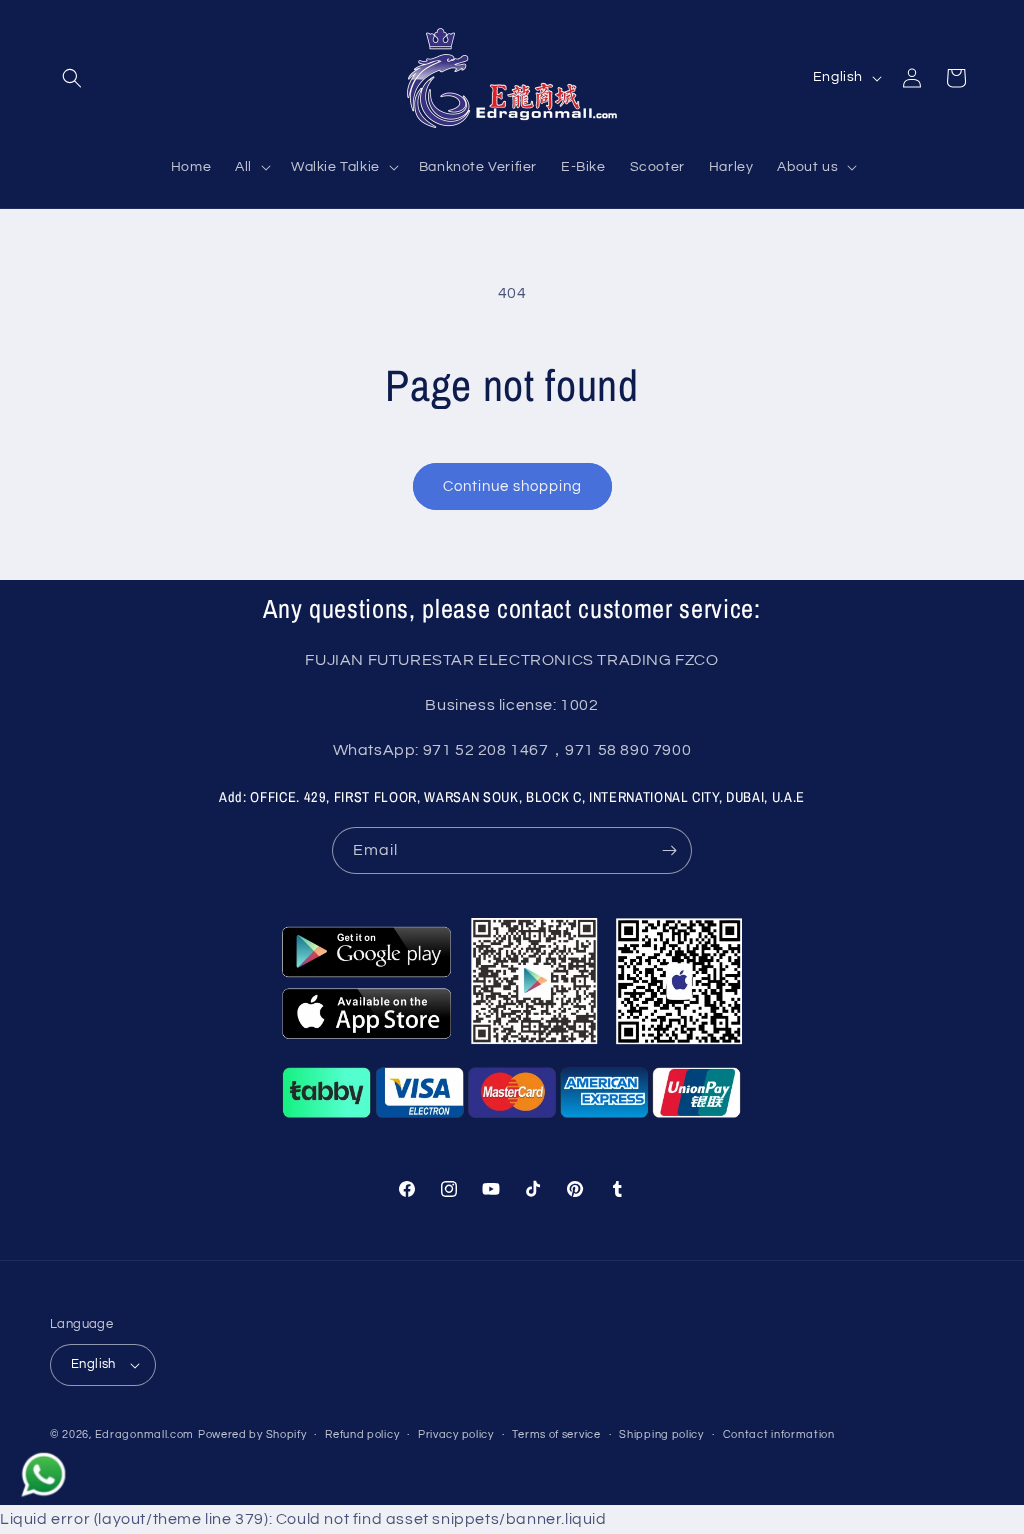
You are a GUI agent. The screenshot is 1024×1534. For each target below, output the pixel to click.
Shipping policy (661, 1434)
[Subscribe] (669, 850)
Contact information (779, 1434)
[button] (72, 78)
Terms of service (556, 1434)
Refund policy (362, 1434)
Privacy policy (456, 1434)
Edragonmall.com (145, 1434)
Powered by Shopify (252, 1434)
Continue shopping (512, 486)
